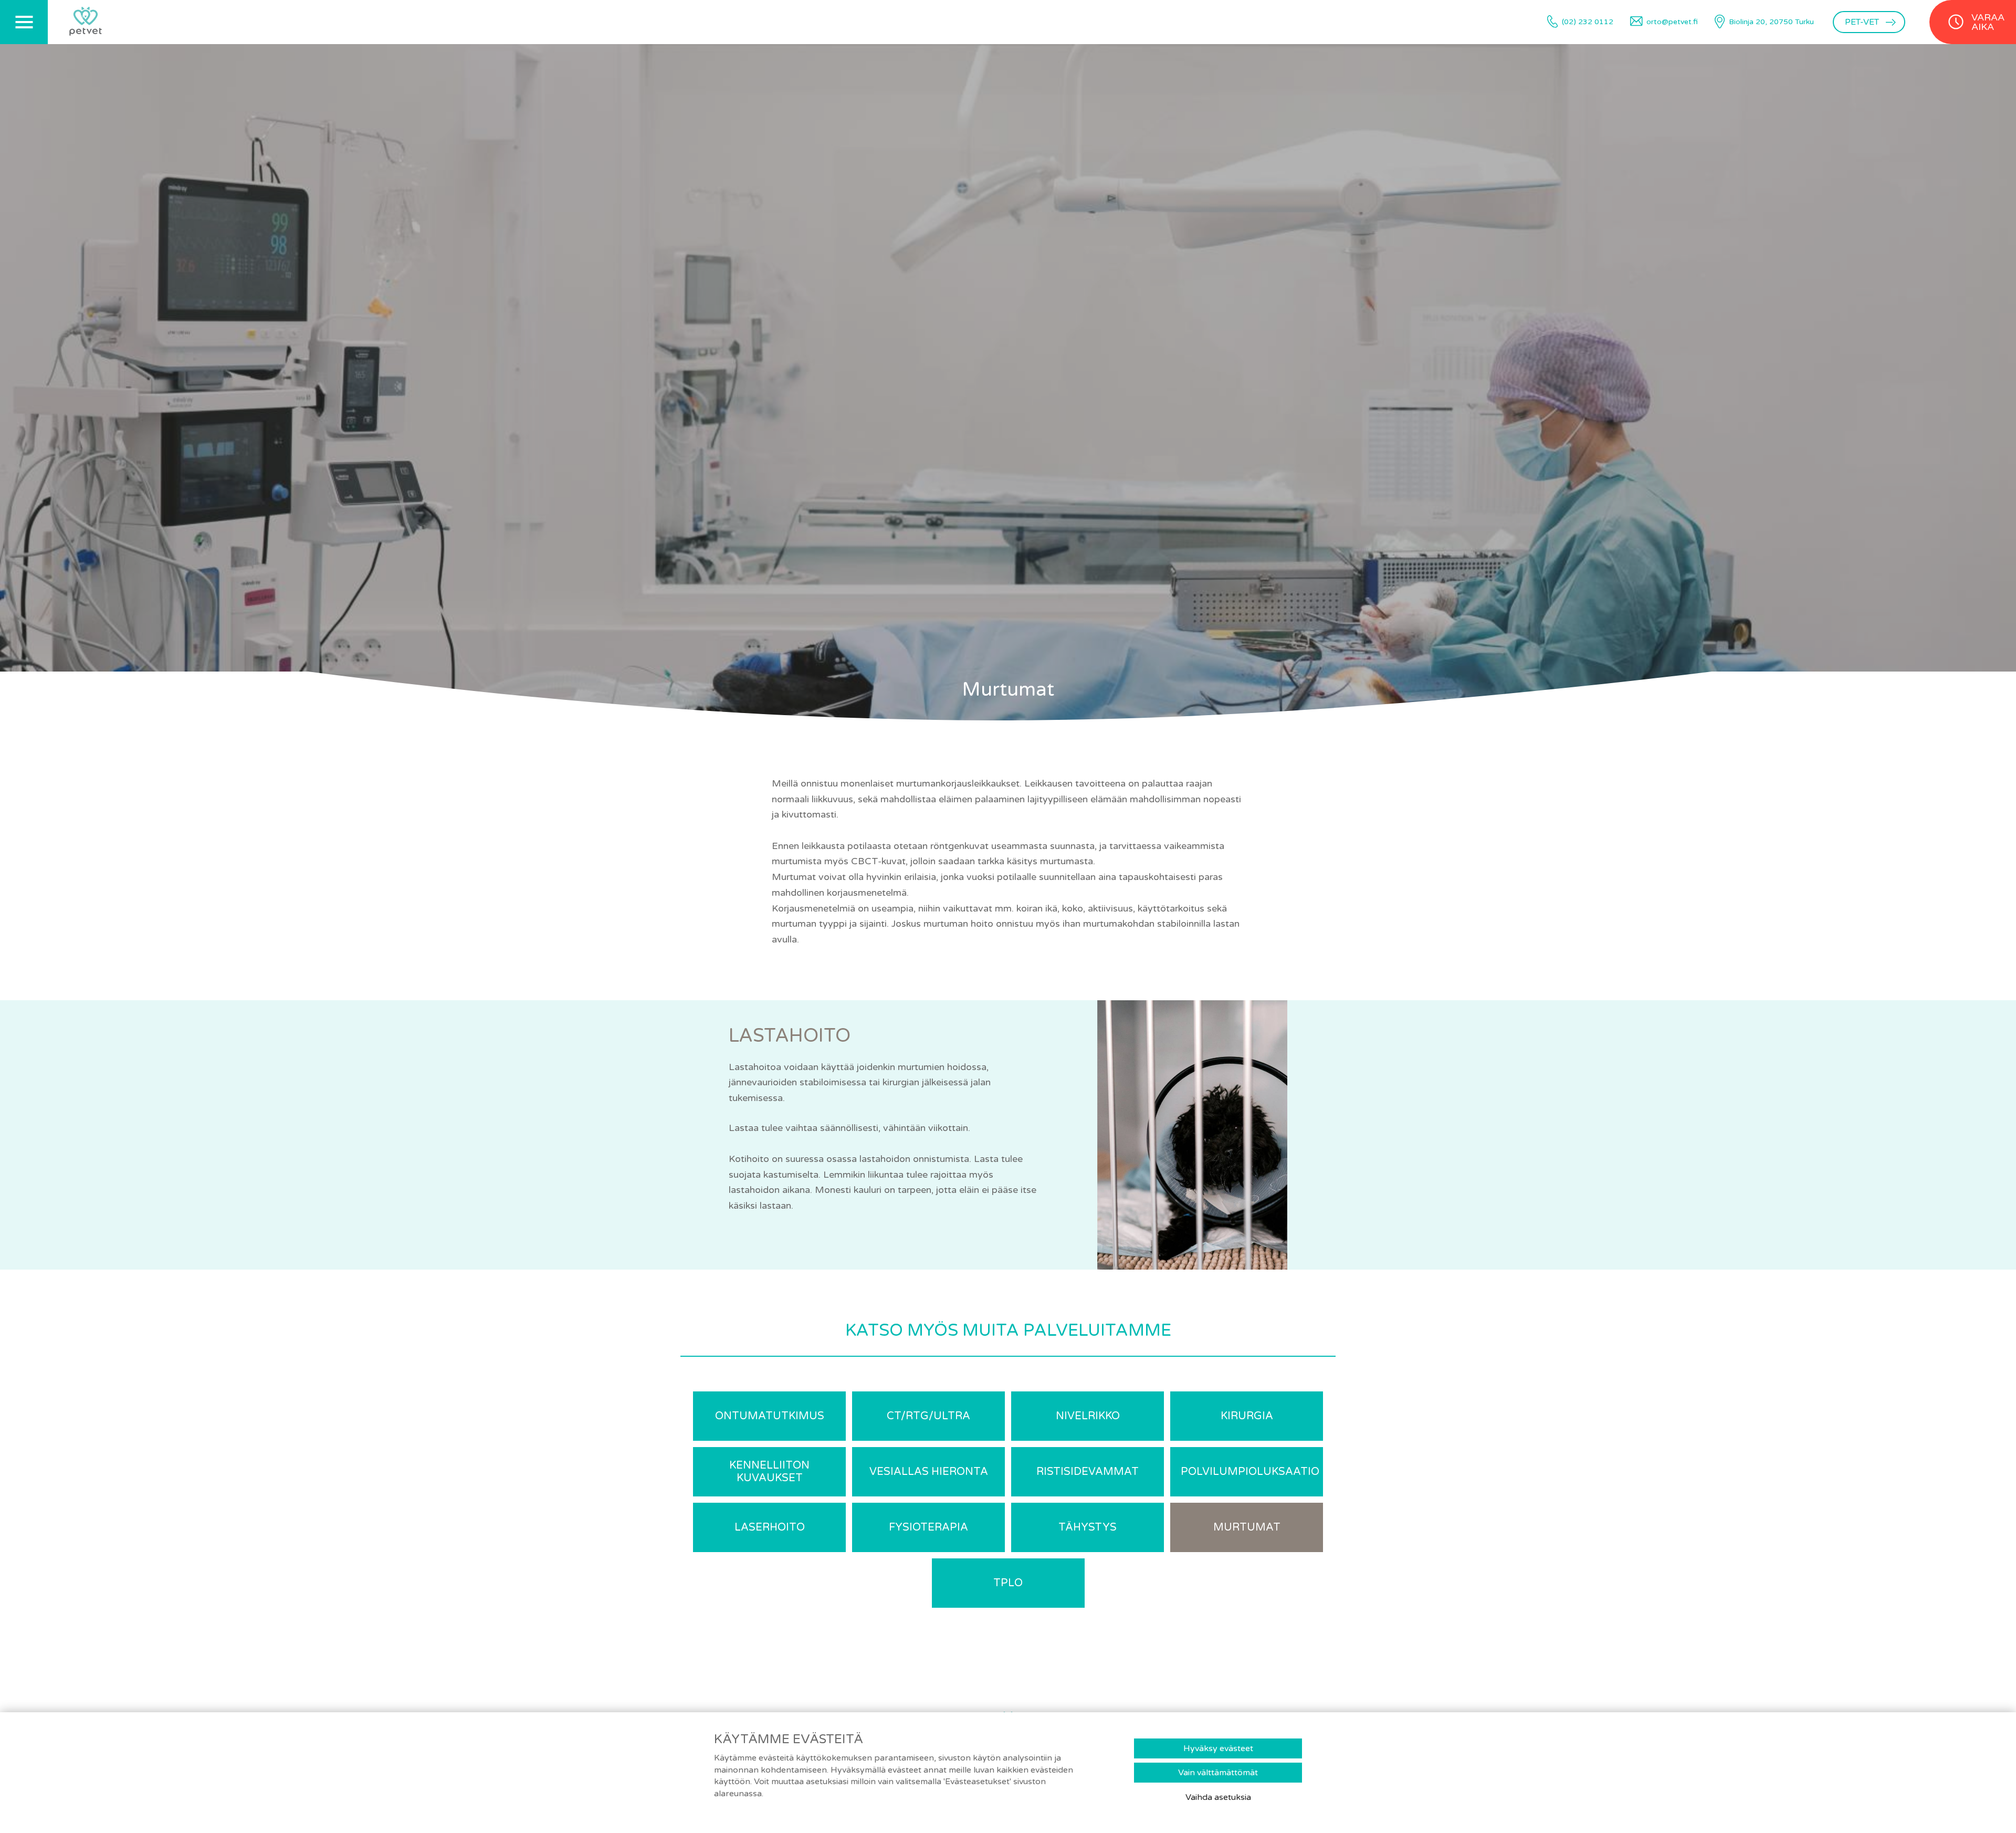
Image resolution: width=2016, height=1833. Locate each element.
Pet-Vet (1862, 22)
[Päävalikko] (24, 22)
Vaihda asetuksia (1218, 1797)
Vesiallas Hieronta (929, 1472)
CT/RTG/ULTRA (928, 1416)
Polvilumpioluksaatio (1250, 1472)
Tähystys (1088, 1527)
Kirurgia (1247, 1416)
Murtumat (1247, 1527)
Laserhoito (770, 1527)
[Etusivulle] (86, 22)
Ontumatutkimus (770, 1416)
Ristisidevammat (1088, 1472)
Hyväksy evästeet (1218, 1748)
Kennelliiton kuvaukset (769, 1472)
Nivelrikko (1088, 1416)
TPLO (1008, 1583)
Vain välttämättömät (1218, 1773)
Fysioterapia (928, 1527)
